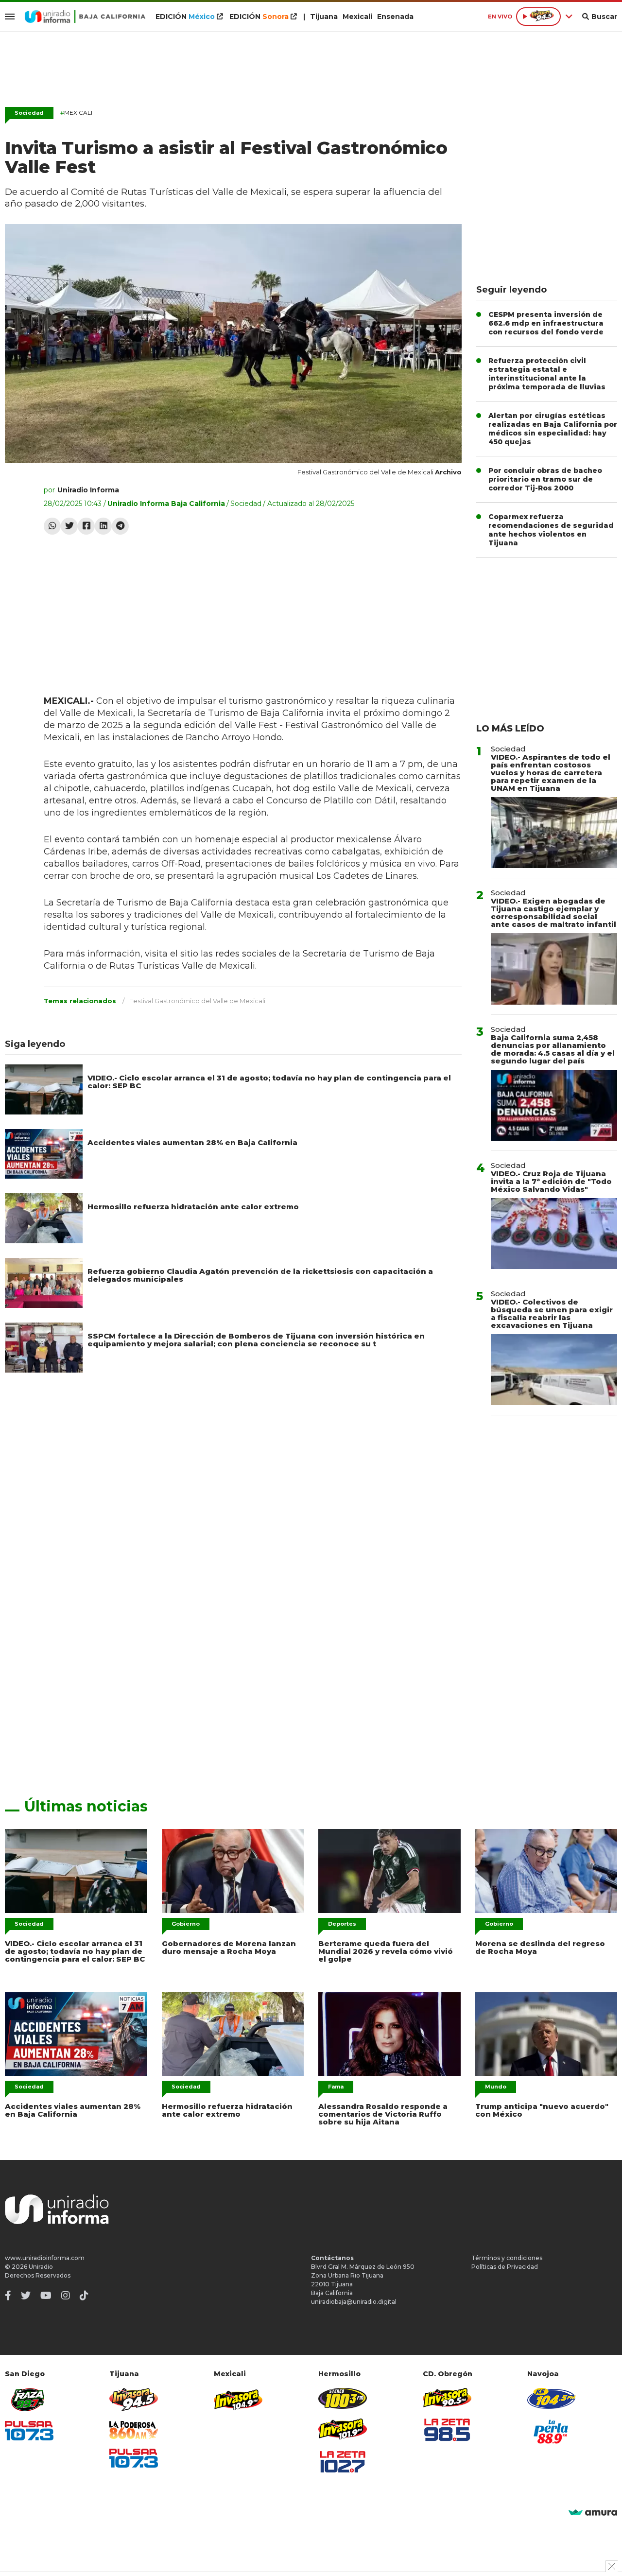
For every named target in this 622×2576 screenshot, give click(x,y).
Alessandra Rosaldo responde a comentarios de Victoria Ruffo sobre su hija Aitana (383, 2114)
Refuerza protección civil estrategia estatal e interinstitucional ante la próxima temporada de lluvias (547, 374)
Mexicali (357, 17)
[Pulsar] (29, 2430)
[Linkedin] (103, 526)
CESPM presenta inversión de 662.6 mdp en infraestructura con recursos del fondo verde (546, 323)
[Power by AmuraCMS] (593, 2513)
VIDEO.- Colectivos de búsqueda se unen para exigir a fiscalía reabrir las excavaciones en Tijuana (552, 1314)
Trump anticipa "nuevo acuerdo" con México (542, 2110)
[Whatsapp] (52, 526)
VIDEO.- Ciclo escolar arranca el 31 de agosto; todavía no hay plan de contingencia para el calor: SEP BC (269, 1082)
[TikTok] (84, 2296)
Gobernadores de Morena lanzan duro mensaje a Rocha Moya (229, 1947)
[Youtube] (46, 2296)
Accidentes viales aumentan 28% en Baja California (192, 1142)
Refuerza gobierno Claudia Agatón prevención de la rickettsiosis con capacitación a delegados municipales (260, 1275)
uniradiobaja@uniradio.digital (354, 2302)
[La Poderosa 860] (134, 2430)
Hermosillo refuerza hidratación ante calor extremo (193, 1207)
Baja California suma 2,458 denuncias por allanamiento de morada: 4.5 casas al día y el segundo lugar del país (553, 1049)
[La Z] (343, 2462)
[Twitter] (69, 526)
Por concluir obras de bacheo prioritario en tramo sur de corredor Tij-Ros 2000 (545, 479)
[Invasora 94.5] (134, 2400)
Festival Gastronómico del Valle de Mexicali (197, 1001)
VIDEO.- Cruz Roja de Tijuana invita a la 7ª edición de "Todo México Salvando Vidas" (551, 1181)
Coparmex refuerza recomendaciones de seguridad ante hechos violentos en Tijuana (551, 530)
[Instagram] (66, 2296)
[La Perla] (552, 2432)
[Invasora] (29, 2400)
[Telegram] (120, 526)
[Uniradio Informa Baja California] (85, 17)
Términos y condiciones (507, 2258)
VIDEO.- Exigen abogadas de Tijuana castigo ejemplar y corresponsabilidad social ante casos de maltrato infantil (553, 913)
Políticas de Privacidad (505, 2267)
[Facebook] (86, 526)
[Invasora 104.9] (238, 2399)
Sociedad (29, 113)
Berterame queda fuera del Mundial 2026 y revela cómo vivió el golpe (386, 1951)
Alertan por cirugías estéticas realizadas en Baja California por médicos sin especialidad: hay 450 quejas (553, 429)
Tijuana (324, 17)
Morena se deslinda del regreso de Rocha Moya (540, 1947)
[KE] (552, 2398)
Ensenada (395, 17)
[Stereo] (343, 2398)
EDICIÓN (185, 17)
